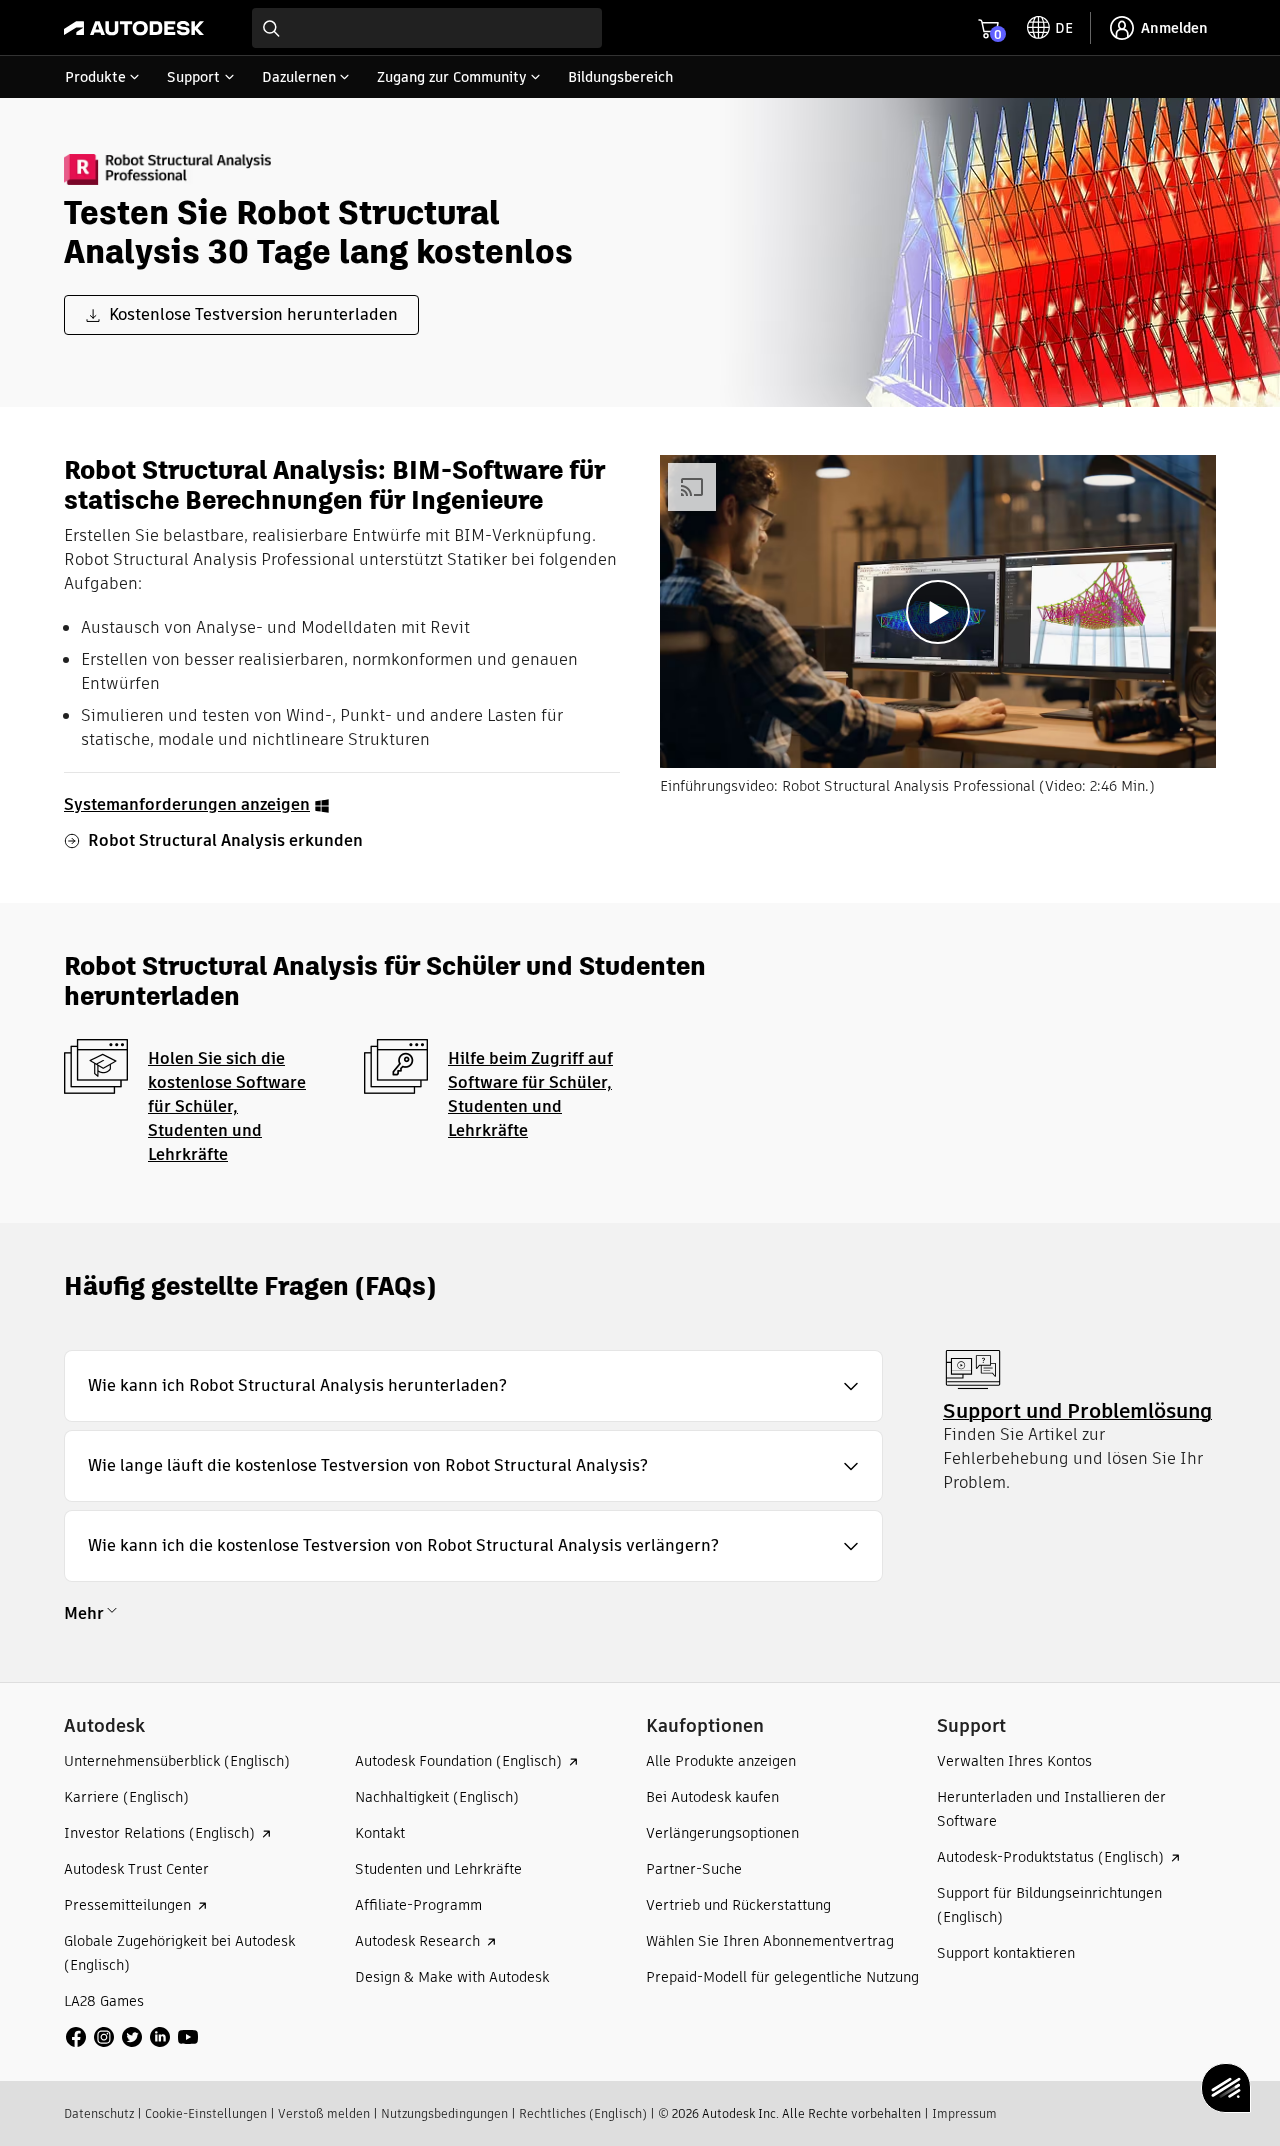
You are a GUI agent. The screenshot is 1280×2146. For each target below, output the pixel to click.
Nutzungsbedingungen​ (444, 2113)
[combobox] (427, 28)
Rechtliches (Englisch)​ (583, 2113)
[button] (473, 1386)
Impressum (964, 2113)
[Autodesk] (134, 28)
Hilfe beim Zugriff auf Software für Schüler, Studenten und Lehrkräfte (530, 1094)
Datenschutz (99, 2113)
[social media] (132, 2037)
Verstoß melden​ (324, 2113)
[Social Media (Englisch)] (132, 2036)
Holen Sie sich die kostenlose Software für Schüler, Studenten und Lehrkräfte (227, 1106)
